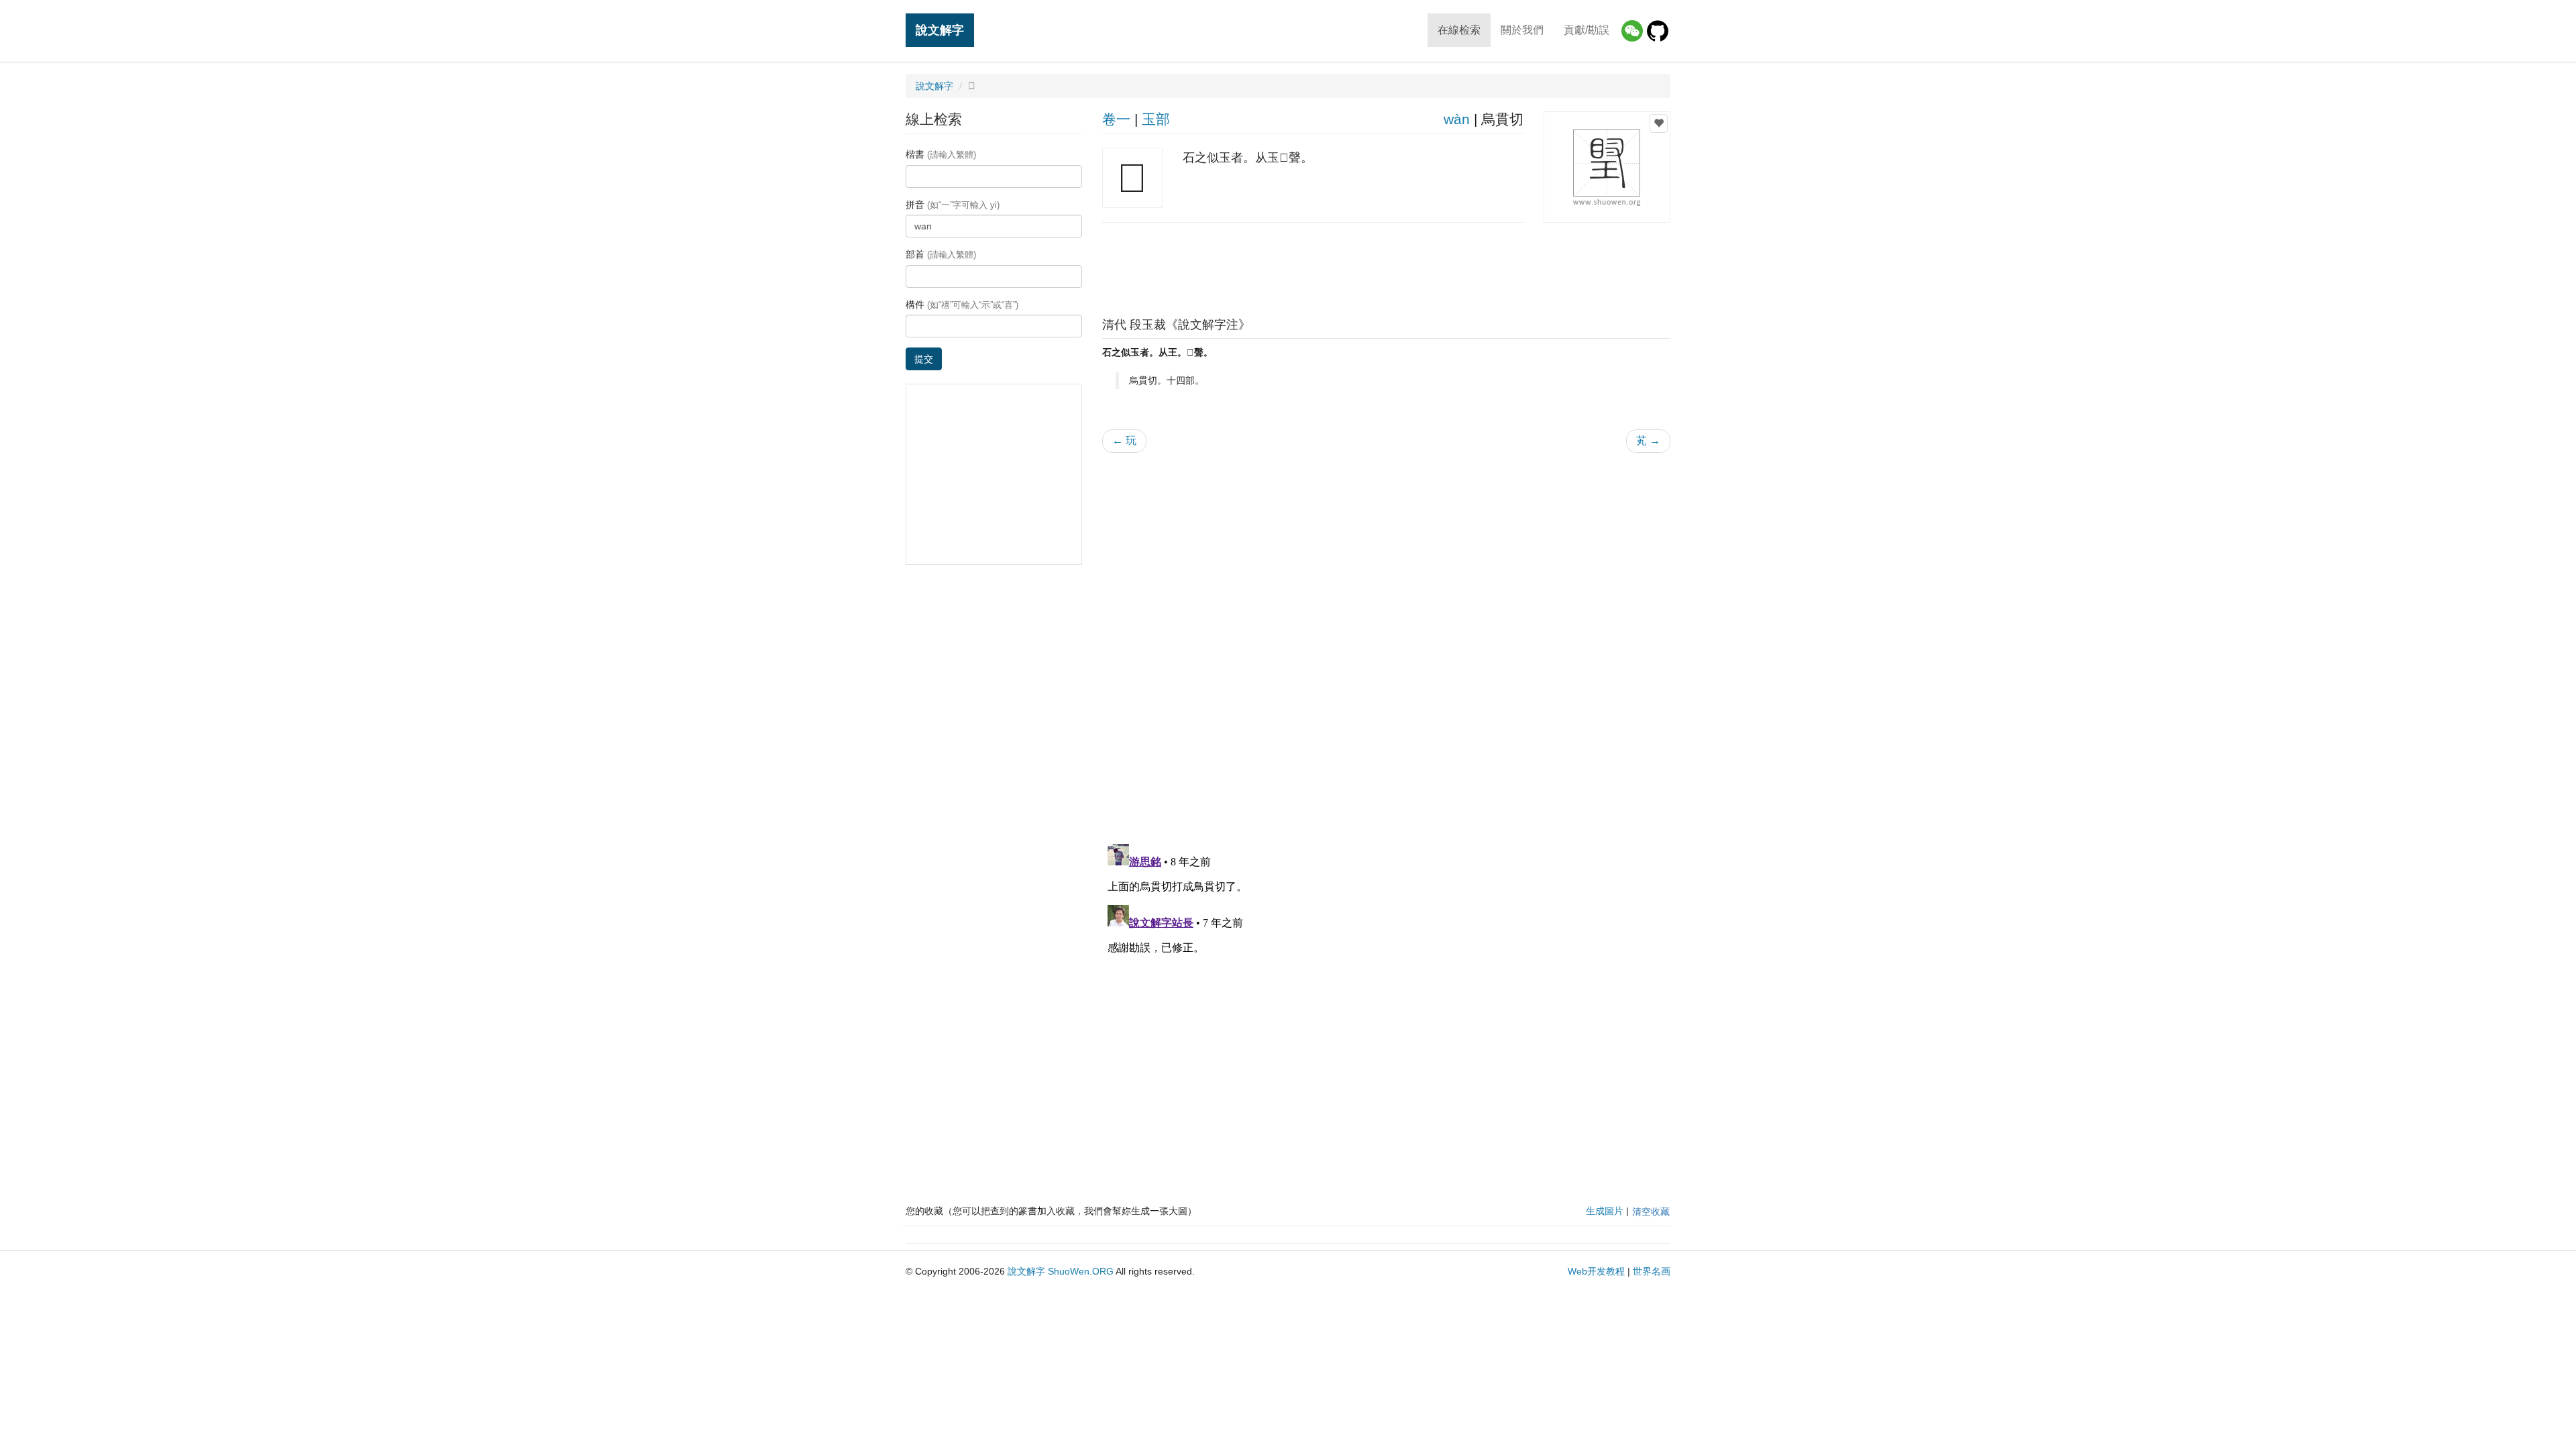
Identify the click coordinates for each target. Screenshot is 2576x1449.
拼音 (953, 205)
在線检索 (1459, 30)
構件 (962, 305)
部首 (941, 254)
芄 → (1648, 440)
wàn (1457, 119)
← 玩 (1124, 440)
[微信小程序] (1632, 31)
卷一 (1116, 119)
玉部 (1156, 119)
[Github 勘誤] (1658, 31)
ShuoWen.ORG (1081, 1271)
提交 (924, 359)
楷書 (941, 154)
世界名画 (1652, 1271)
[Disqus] (1387, 634)
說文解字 (940, 30)
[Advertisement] (1386, 266)
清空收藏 (1651, 1212)
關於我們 (1522, 30)
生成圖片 (1605, 1211)
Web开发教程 (1596, 1271)
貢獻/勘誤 (1587, 30)
